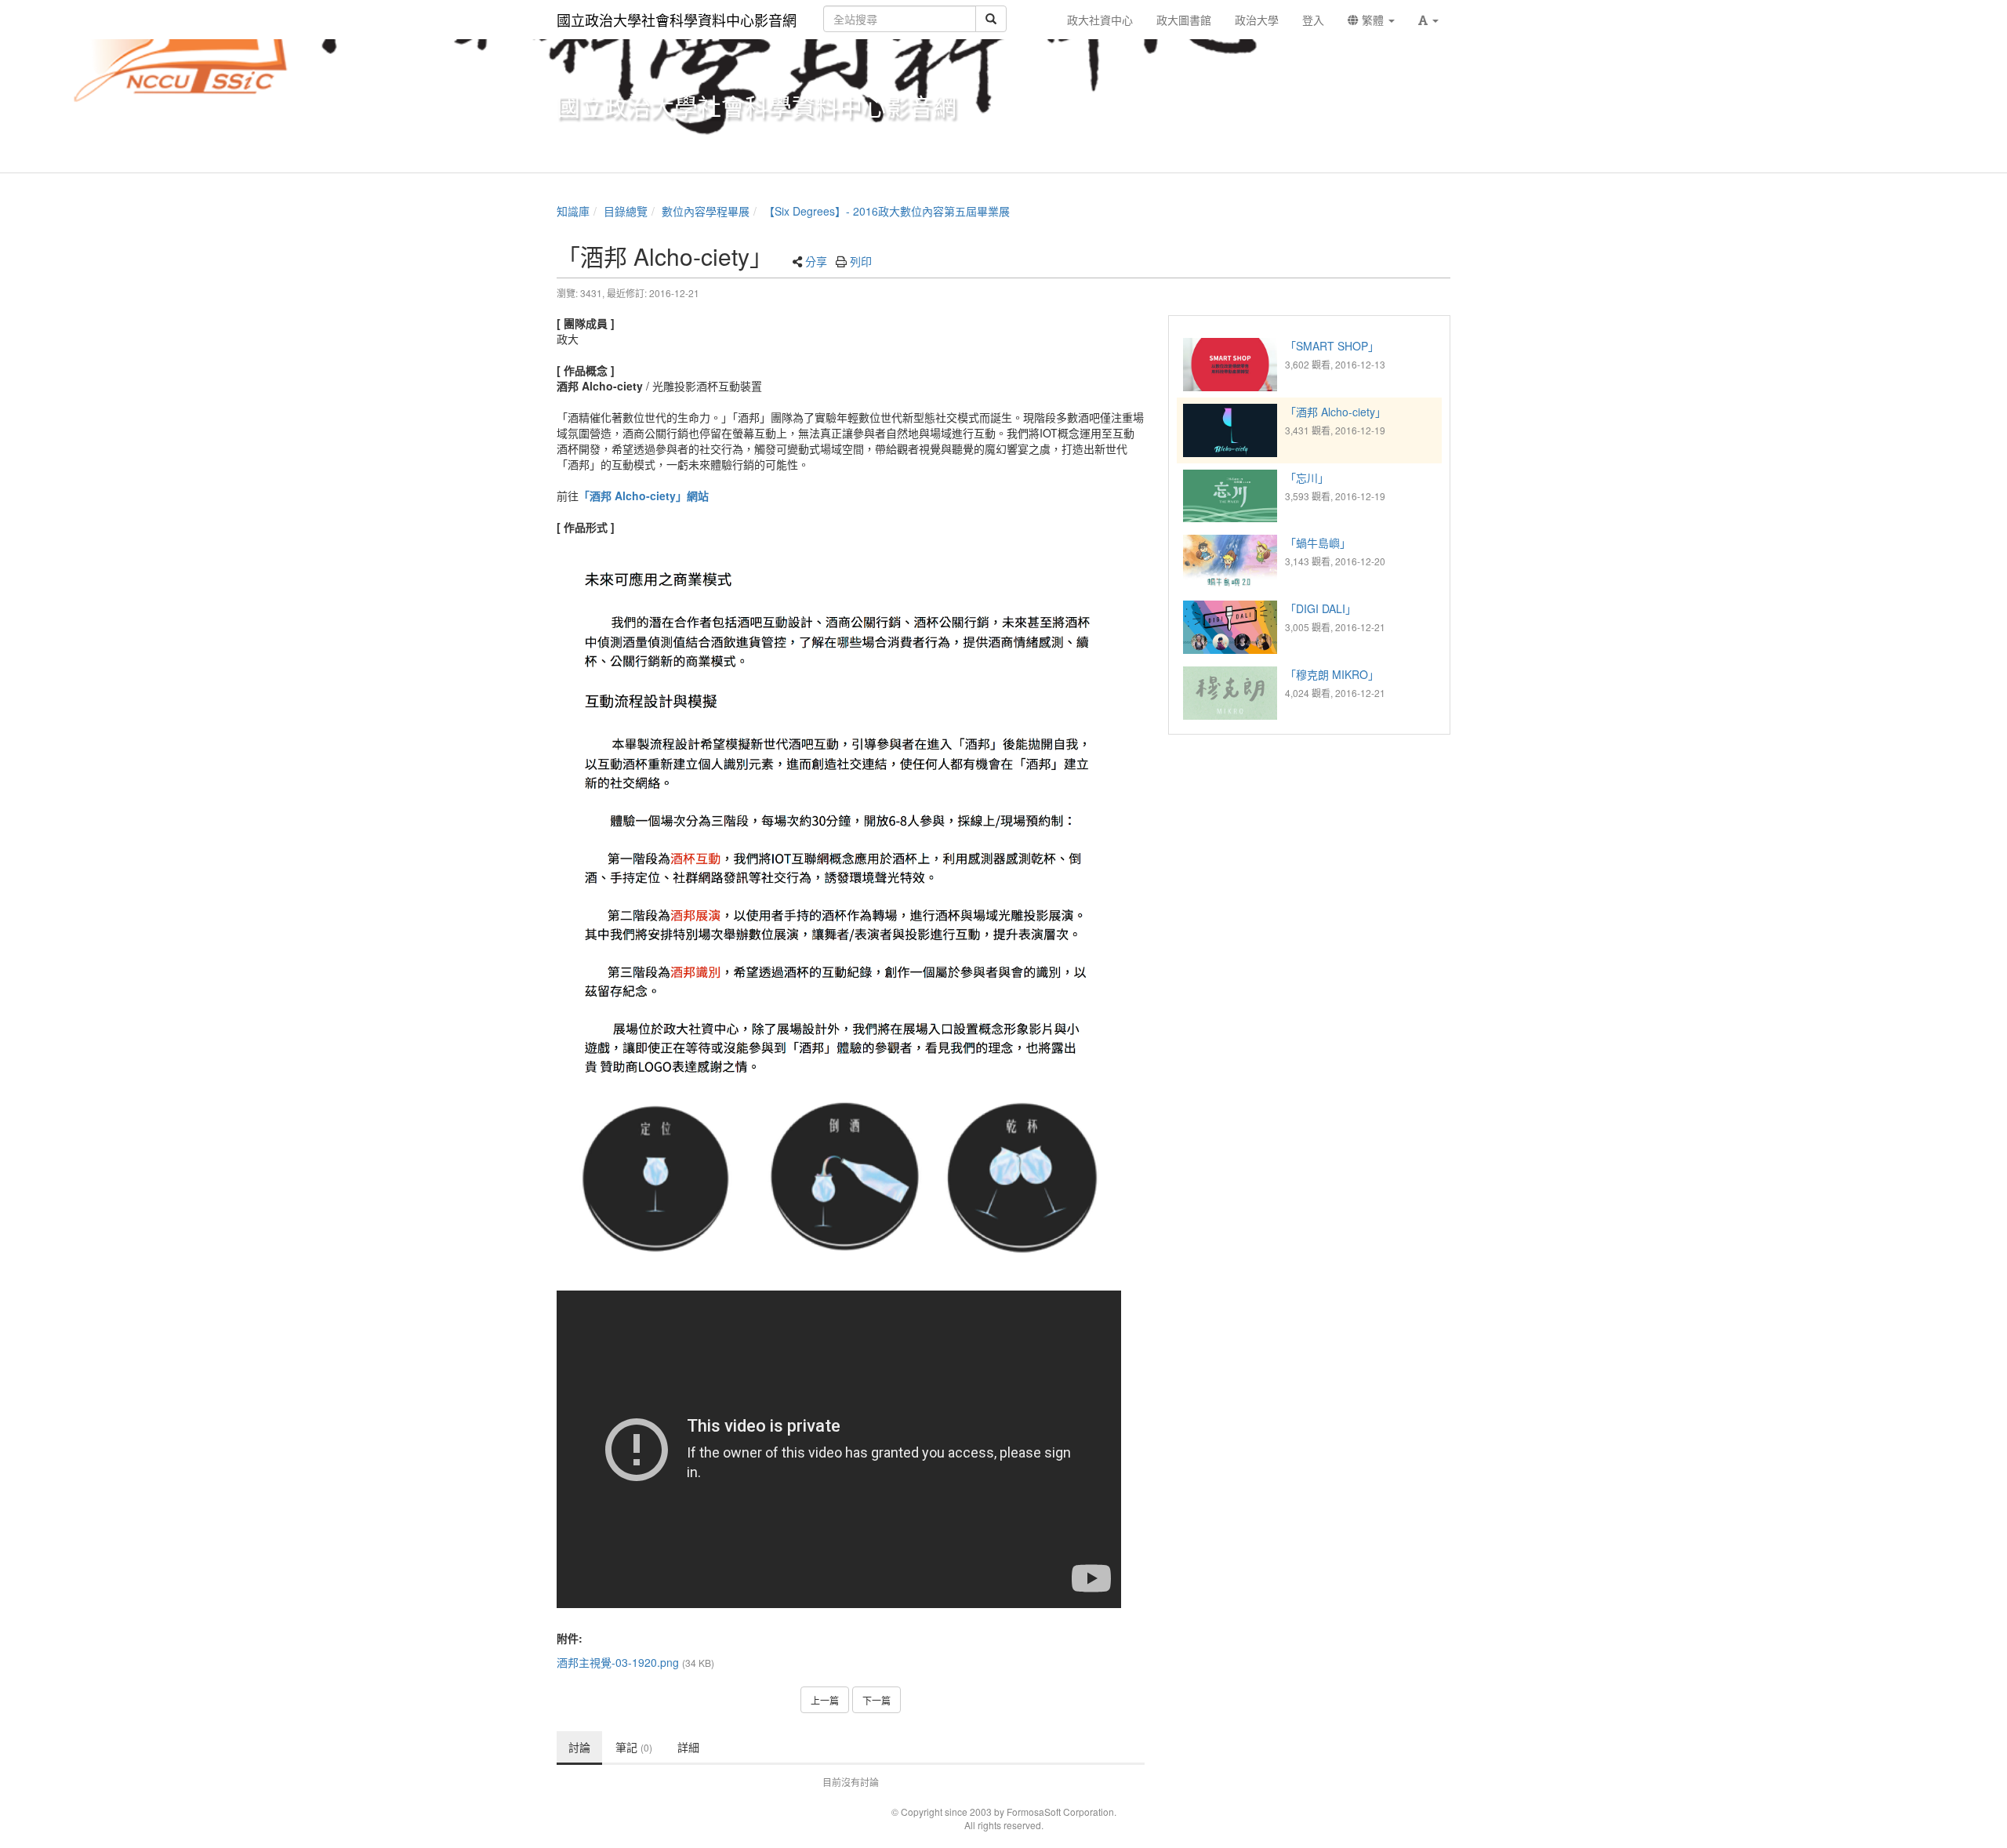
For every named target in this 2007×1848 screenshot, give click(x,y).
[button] (1428, 20)
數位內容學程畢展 (706, 211)
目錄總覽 (626, 211)
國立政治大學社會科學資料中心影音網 (677, 20)
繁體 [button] (1373, 20)
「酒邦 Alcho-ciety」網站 (644, 496)
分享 (816, 261)
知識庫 (573, 211)
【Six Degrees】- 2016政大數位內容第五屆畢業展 (887, 211)
